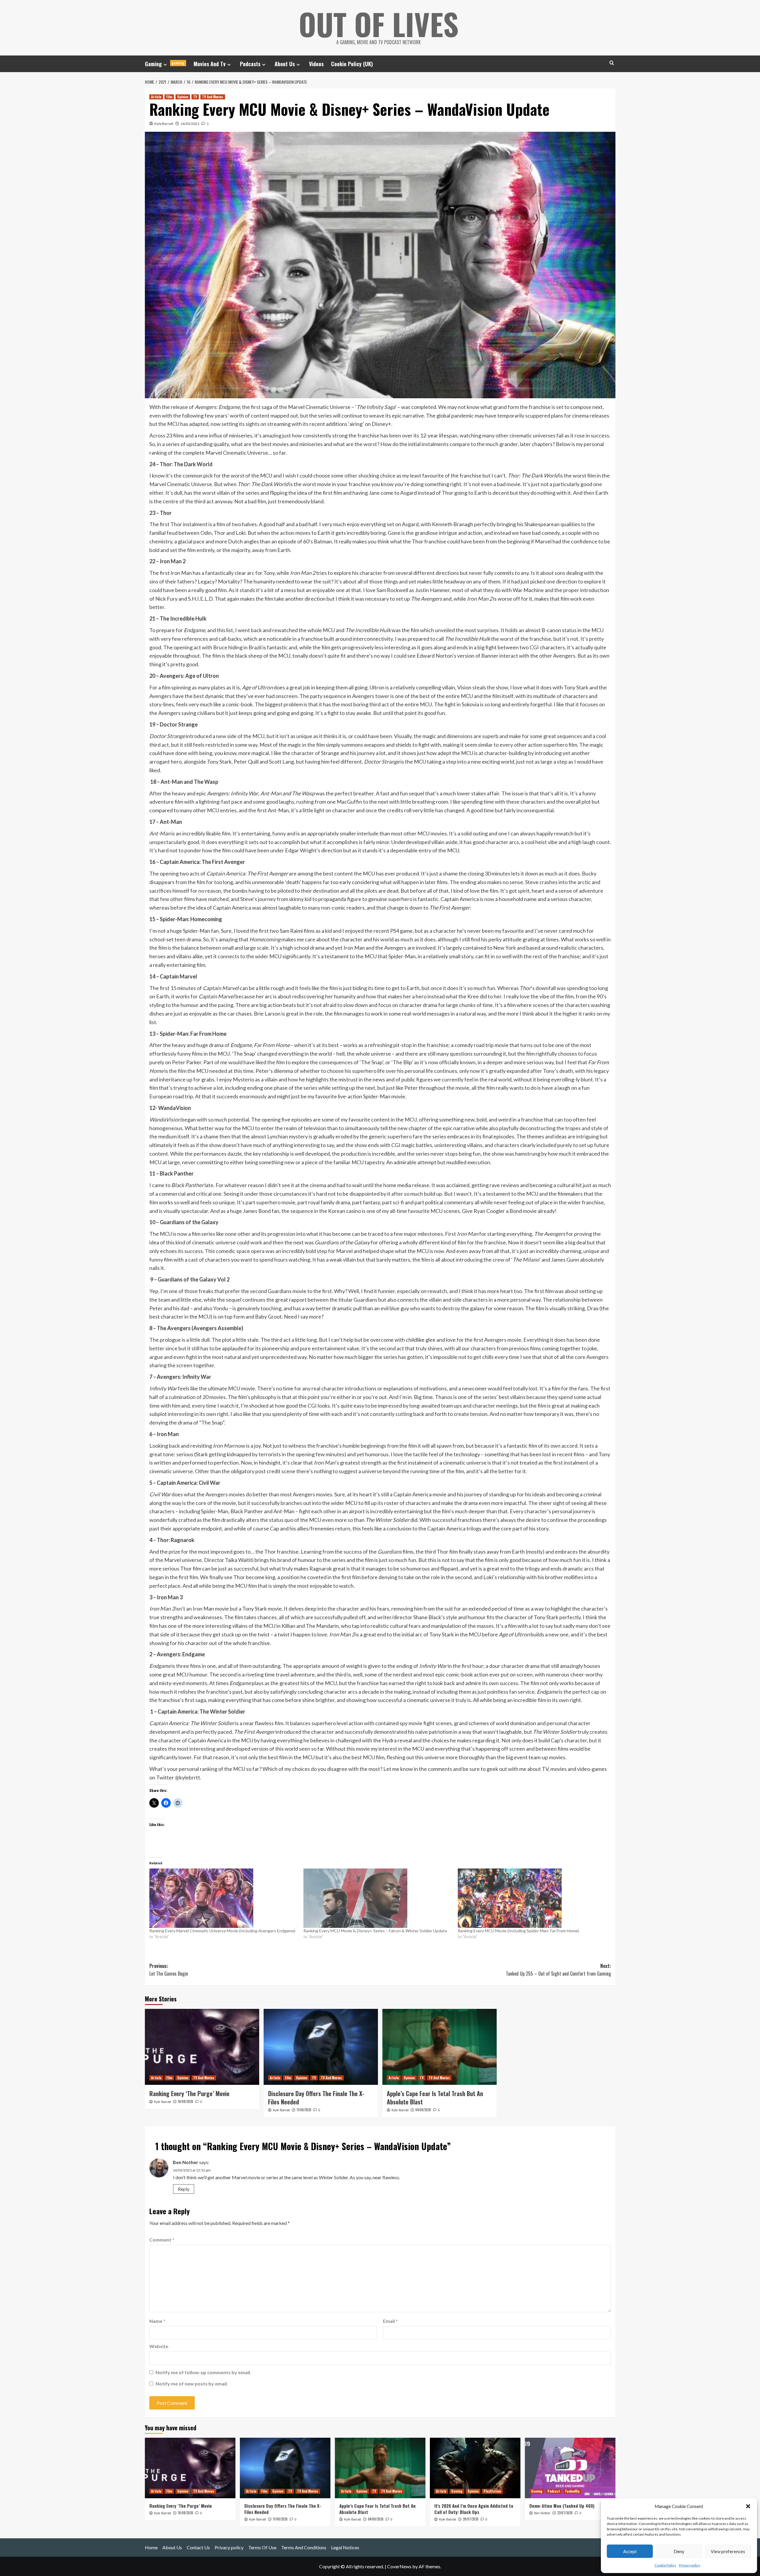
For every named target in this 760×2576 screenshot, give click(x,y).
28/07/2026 (471, 2519)
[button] (748, 2506)
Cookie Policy (665, 2565)
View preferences (728, 2551)
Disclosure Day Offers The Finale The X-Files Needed (316, 2098)
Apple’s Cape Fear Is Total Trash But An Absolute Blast (435, 2098)
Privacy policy (690, 2565)
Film (169, 97)
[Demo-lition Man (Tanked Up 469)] (570, 2468)
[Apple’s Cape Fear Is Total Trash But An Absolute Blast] (440, 2047)
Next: (558, 1970)
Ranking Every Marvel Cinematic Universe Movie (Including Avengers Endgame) (222, 1931)
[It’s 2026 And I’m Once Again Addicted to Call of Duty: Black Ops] (475, 2468)
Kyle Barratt (164, 124)
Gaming (165, 64)
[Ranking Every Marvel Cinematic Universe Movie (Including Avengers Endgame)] (224, 1898)
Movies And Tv (210, 64)
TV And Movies (213, 97)
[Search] (612, 63)
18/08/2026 (186, 2101)
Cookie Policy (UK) (352, 64)
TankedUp (572, 2491)
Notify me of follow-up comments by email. (203, 2372)
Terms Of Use (262, 2547)
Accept (630, 2551)
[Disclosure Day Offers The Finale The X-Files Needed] (321, 2047)
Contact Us (198, 2547)
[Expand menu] (165, 65)
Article (156, 97)
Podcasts (250, 64)
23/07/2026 (565, 2513)
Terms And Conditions (304, 2547)
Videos (316, 64)
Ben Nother (186, 2162)
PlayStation (492, 2491)
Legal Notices (345, 2547)
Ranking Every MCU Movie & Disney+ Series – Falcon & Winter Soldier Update (375, 1931)
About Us (285, 64)
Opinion (183, 97)
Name (157, 2321)
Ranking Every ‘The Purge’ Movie (189, 2093)
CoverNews (399, 2566)
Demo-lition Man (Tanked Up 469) (562, 2506)
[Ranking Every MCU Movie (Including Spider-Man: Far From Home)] (532, 1898)
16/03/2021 (190, 124)
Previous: (169, 1970)
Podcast (554, 2491)
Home (151, 2547)
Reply (184, 2189)
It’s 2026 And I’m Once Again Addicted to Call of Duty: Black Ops (474, 2509)
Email (390, 2321)
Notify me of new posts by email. (192, 2384)
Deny (679, 2551)
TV (195, 97)
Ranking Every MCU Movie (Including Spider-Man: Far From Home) (518, 1931)
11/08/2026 (304, 2110)
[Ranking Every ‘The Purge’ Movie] (202, 2047)
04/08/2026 (423, 2110)
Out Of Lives (379, 24)
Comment (162, 2240)
